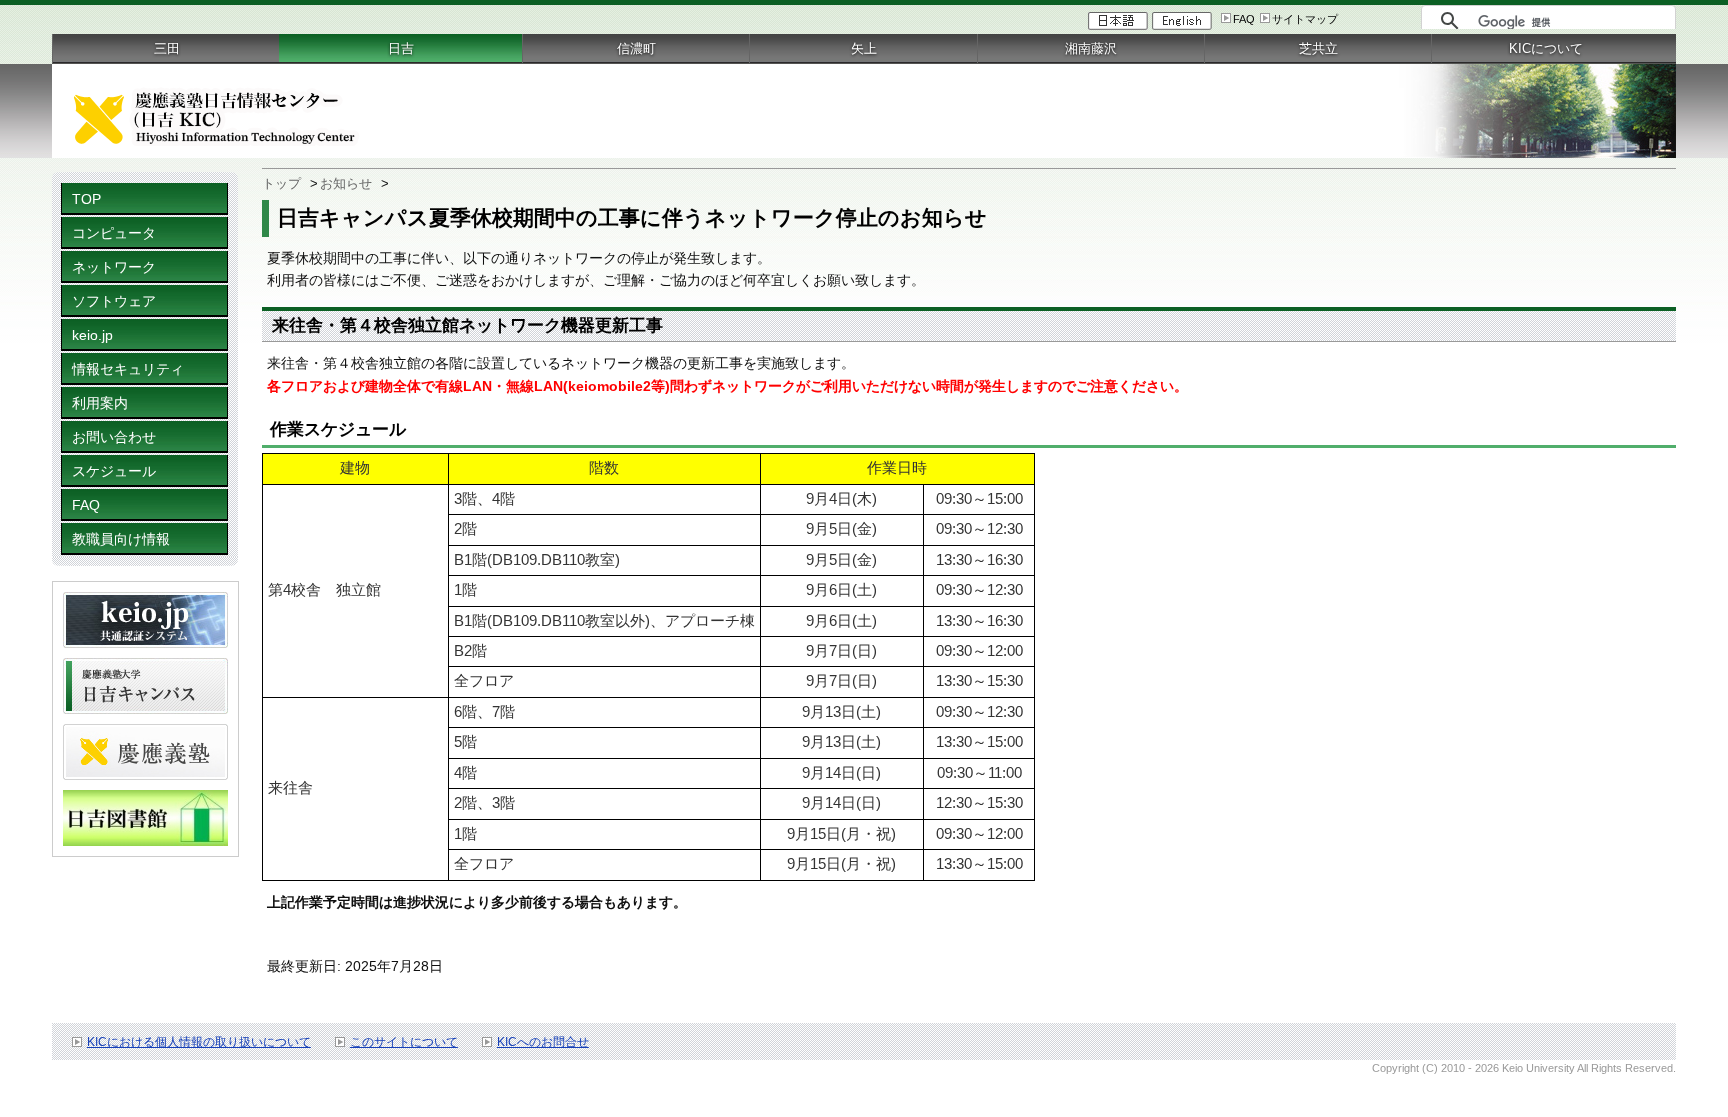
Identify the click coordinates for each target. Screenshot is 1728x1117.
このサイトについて (404, 1042)
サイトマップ (1305, 19)
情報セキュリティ (128, 369)
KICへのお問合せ (543, 1042)
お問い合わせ (114, 437)
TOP (86, 199)
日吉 (401, 48)
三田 (167, 48)
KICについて (1546, 48)
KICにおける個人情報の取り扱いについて (199, 1042)
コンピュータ (114, 233)
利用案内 (100, 403)
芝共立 (1318, 48)
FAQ (1244, 19)
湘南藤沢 (1091, 48)
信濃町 (636, 48)
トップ (281, 183)
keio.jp (92, 335)
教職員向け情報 (121, 539)
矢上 (864, 48)
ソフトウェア (114, 301)
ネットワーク (114, 267)
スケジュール (114, 471)
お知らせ (346, 183)
